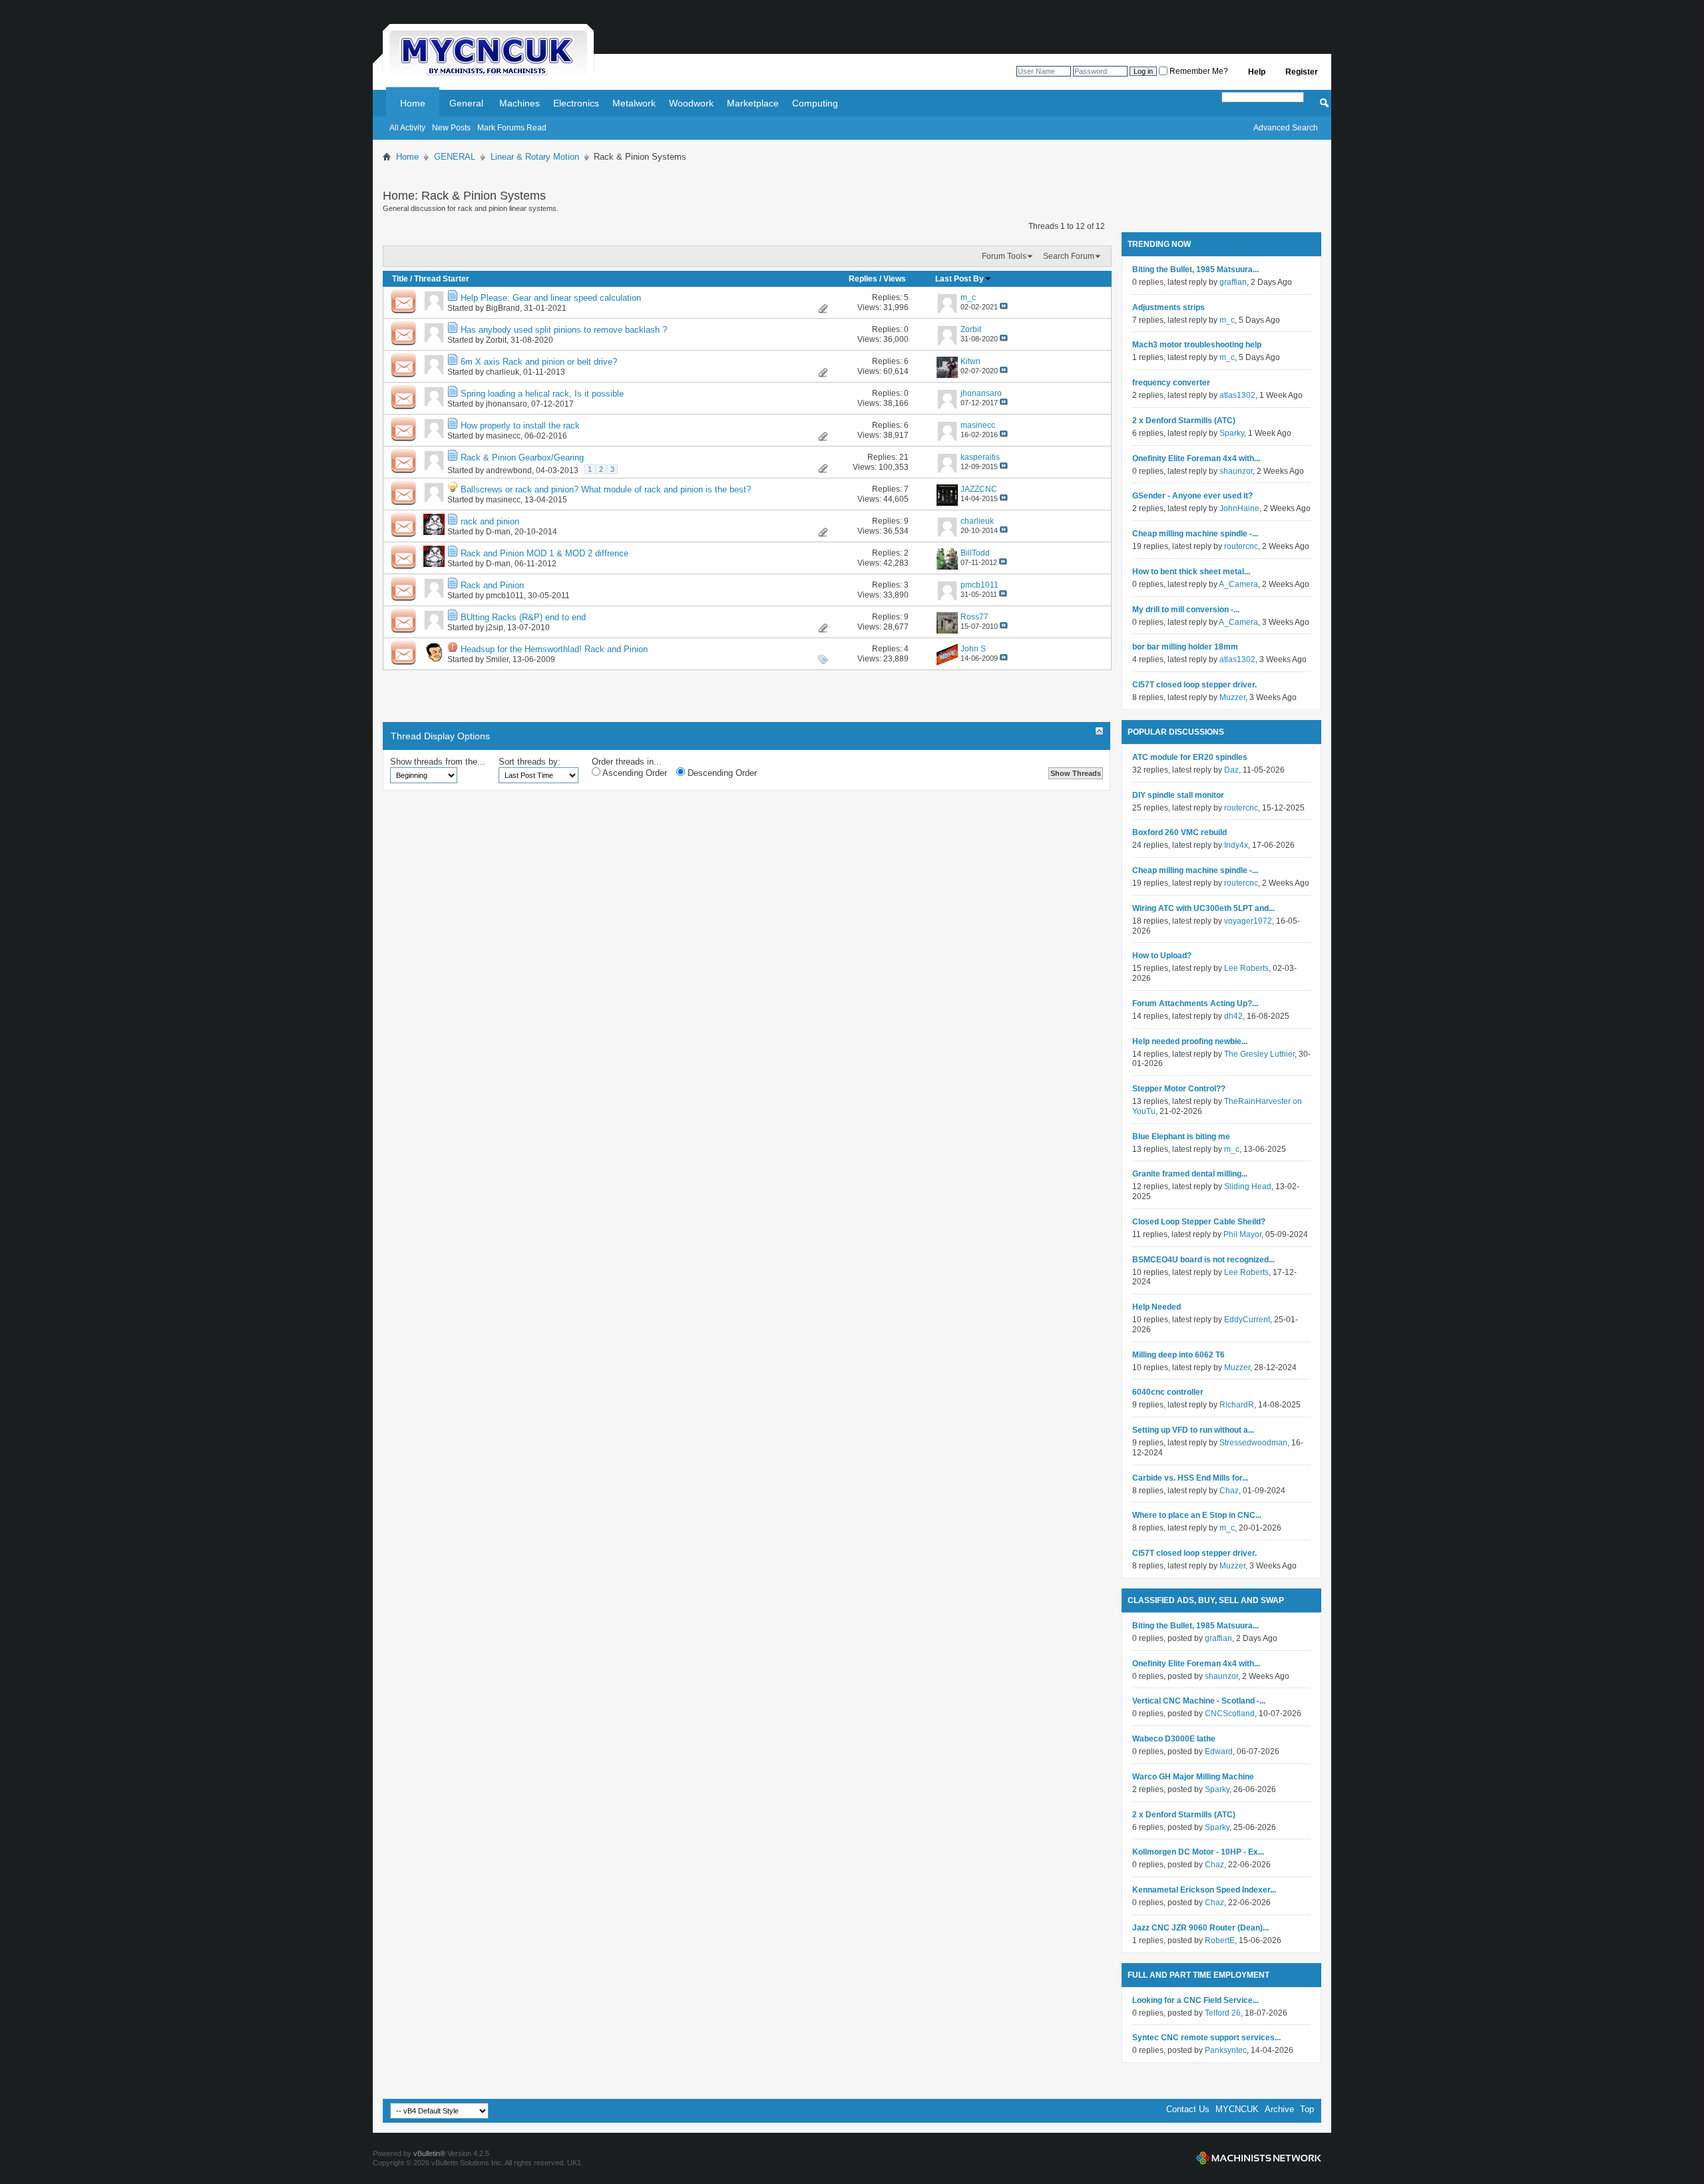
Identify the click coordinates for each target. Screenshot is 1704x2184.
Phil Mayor (1242, 1234)
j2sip (495, 628)
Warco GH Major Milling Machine (1193, 1777)
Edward (1219, 1751)
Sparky (1232, 433)
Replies (863, 279)
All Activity (407, 128)
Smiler (497, 659)
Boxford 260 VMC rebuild (1179, 832)
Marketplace (753, 103)
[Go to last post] (1004, 307)
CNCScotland (1230, 1714)
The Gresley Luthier (1259, 1054)
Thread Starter (442, 279)
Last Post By (959, 279)
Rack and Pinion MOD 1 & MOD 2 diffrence (544, 553)
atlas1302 (1237, 395)
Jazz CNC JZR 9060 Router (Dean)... (1200, 1928)
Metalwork (634, 103)
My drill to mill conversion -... (1186, 610)
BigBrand (503, 308)
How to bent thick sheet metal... (1191, 572)
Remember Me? (1198, 71)
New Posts (451, 128)
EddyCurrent (1247, 1320)
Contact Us (1188, 2109)
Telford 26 (1223, 2013)
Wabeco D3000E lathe (1174, 1739)
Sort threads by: (530, 762)
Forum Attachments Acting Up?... (1195, 1003)
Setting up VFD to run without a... (1193, 1430)
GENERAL (455, 157)
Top (1307, 2109)
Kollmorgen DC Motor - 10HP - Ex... (1198, 1852)
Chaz (1229, 1491)
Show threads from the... (438, 762)
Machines (520, 103)
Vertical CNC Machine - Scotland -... (1199, 1701)
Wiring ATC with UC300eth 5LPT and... (1203, 908)
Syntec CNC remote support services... (1206, 2038)
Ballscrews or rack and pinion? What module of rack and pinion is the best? (606, 489)
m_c (1227, 320)
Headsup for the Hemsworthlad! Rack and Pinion (554, 649)
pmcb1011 (505, 596)
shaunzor (1236, 471)
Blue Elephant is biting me (1181, 1137)
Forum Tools (1004, 256)
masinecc (503, 436)
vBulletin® (429, 2153)
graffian (1233, 282)
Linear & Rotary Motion (535, 157)
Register (1302, 72)
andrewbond (509, 470)
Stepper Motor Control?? (1179, 1089)
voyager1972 (1248, 921)
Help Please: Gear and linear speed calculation (551, 298)
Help (1257, 72)
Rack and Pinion (492, 585)
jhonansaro (507, 404)
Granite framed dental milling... (1190, 1174)
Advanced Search (1286, 128)
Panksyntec (1226, 2050)
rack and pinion (490, 521)
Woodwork (691, 103)
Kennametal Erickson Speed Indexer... (1204, 1890)
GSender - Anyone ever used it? (1192, 496)
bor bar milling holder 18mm (1185, 647)
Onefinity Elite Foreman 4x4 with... (1196, 458)
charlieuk (503, 372)
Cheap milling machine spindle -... (1195, 534)
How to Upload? (1162, 956)
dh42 (1233, 1016)
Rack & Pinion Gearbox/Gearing (522, 457)
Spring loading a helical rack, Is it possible (542, 394)
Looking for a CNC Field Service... (1195, 2000)
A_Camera (1238, 584)
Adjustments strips (1169, 307)
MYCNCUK (1237, 2109)
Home (413, 103)
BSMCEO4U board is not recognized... (1203, 1260)
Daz (1231, 770)
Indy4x (1236, 845)
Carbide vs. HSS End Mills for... (1190, 1478)
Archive (1279, 2109)
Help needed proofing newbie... (1190, 1041)
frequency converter (1171, 383)
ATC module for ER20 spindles (1190, 757)
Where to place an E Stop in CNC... (1197, 1515)
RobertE (1220, 1940)
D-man (498, 532)
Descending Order (721, 773)
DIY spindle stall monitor (1178, 795)
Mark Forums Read (512, 128)
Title (400, 279)
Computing (815, 103)
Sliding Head (1248, 1186)
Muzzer (1232, 697)
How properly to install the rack (520, 426)
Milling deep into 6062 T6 (1178, 1355)
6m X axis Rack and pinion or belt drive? (539, 362)
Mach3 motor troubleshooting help (1197, 345)
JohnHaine (1239, 508)
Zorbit (496, 340)
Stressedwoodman (1253, 1443)
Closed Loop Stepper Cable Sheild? (1199, 1222)
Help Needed (1157, 1307)
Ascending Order (634, 773)
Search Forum (1069, 256)
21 (904, 457)
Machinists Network (1259, 2158)
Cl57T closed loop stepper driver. (1194, 685)
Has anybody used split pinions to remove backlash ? (564, 330)
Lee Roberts (1246, 968)
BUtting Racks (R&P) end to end (523, 617)
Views (895, 279)
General (466, 103)
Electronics (576, 103)
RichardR (1237, 1405)
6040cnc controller (1168, 1392)
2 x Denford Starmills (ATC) (1184, 421)
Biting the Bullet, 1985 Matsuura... (1195, 270)
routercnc (1241, 546)
